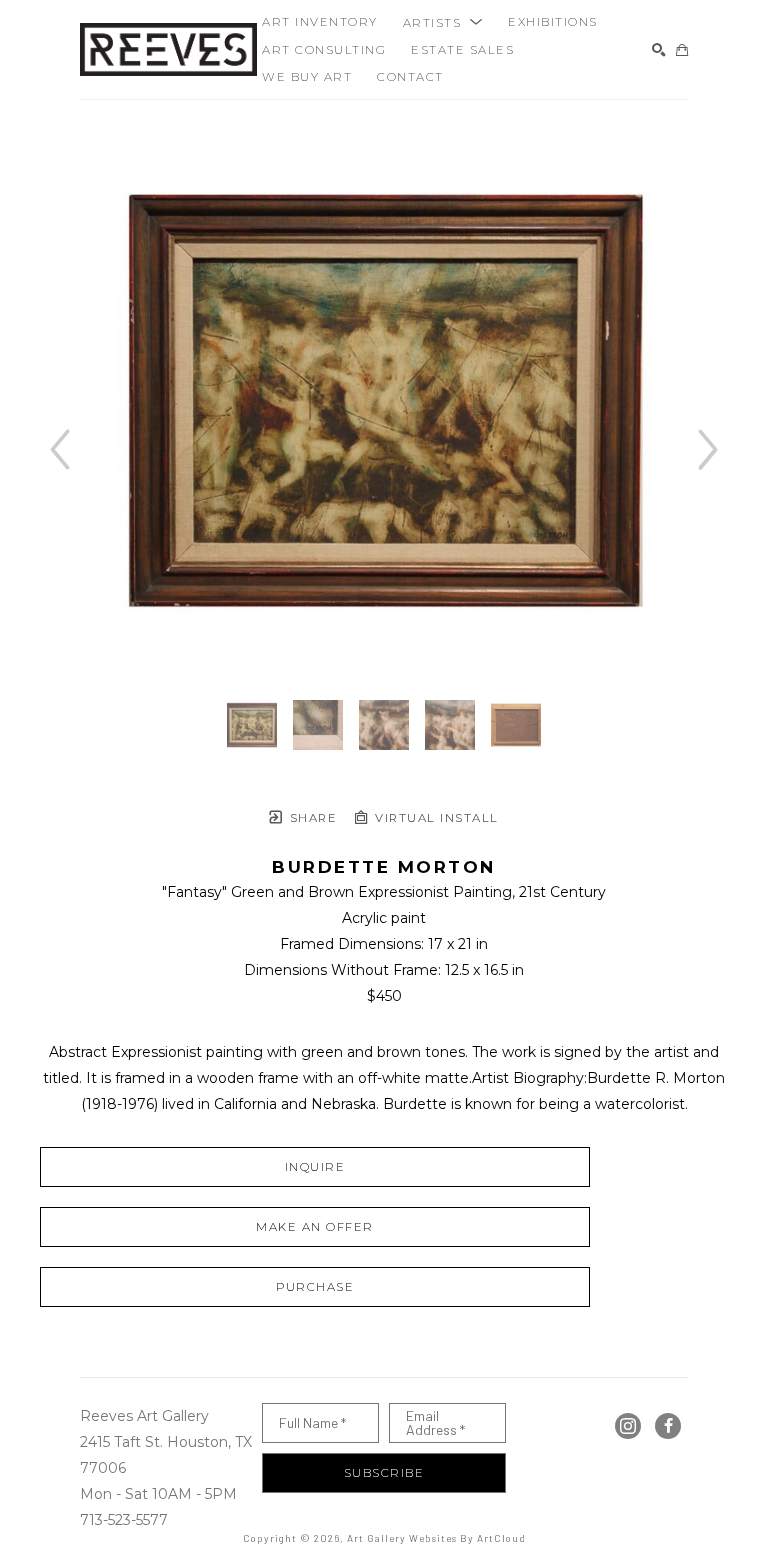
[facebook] (668, 1426)
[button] (443, 22)
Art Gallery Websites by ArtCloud (436, 1538)
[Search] (659, 50)
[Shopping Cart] (682, 50)
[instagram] (628, 1426)
